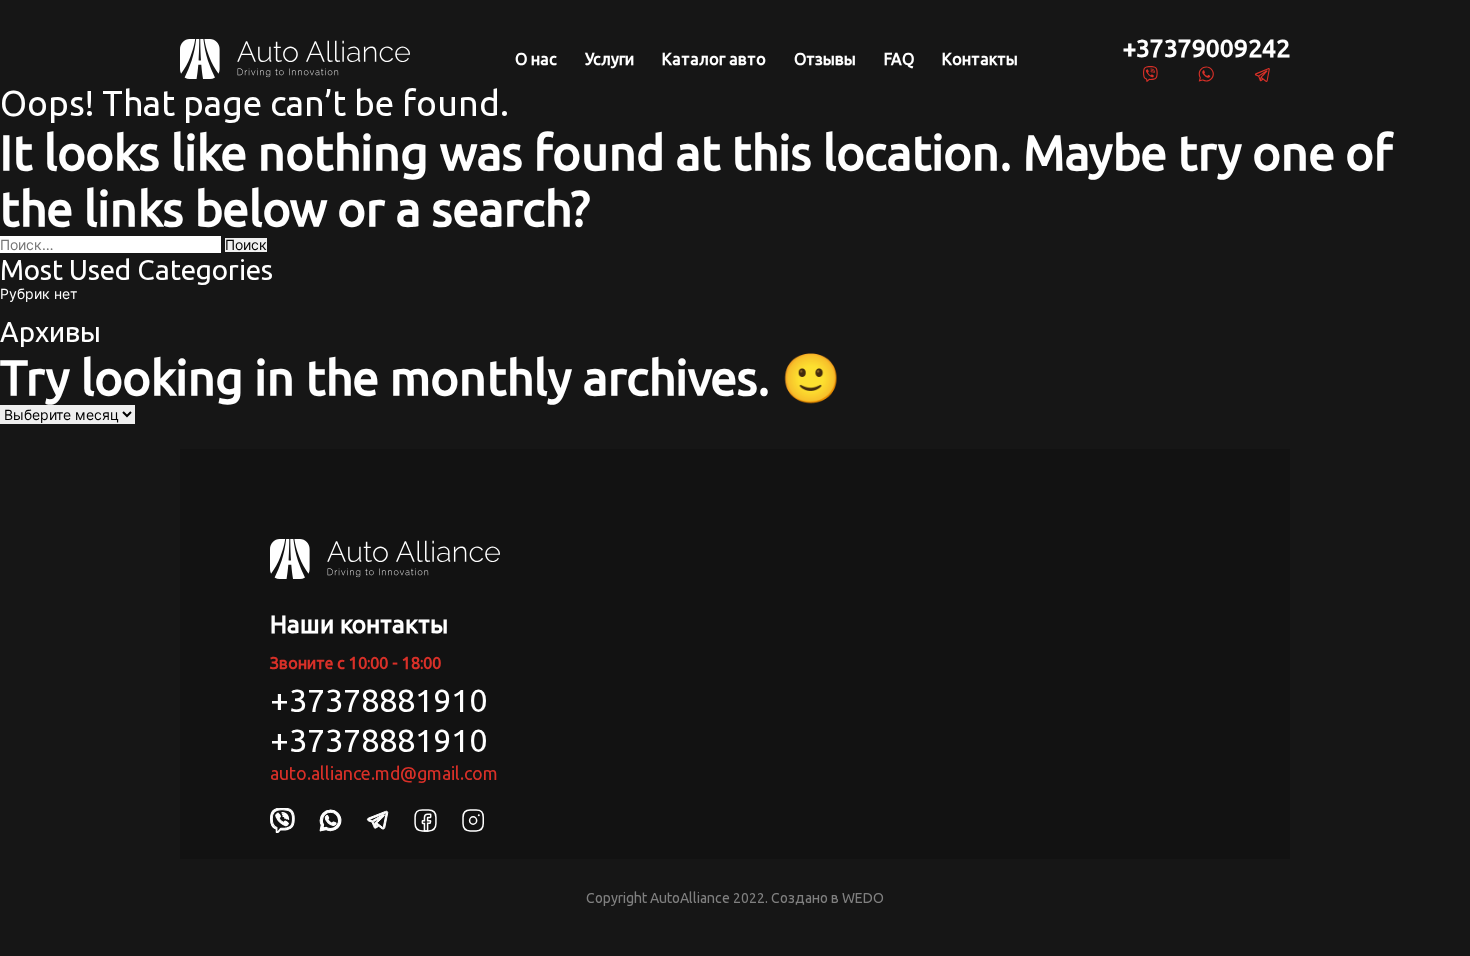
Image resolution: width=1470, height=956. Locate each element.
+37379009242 (1206, 48)
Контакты (980, 59)
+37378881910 (378, 700)
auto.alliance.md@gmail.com (384, 773)
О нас (536, 59)
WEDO (863, 898)
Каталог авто (714, 59)
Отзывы (825, 59)
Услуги (609, 59)
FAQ (899, 59)
